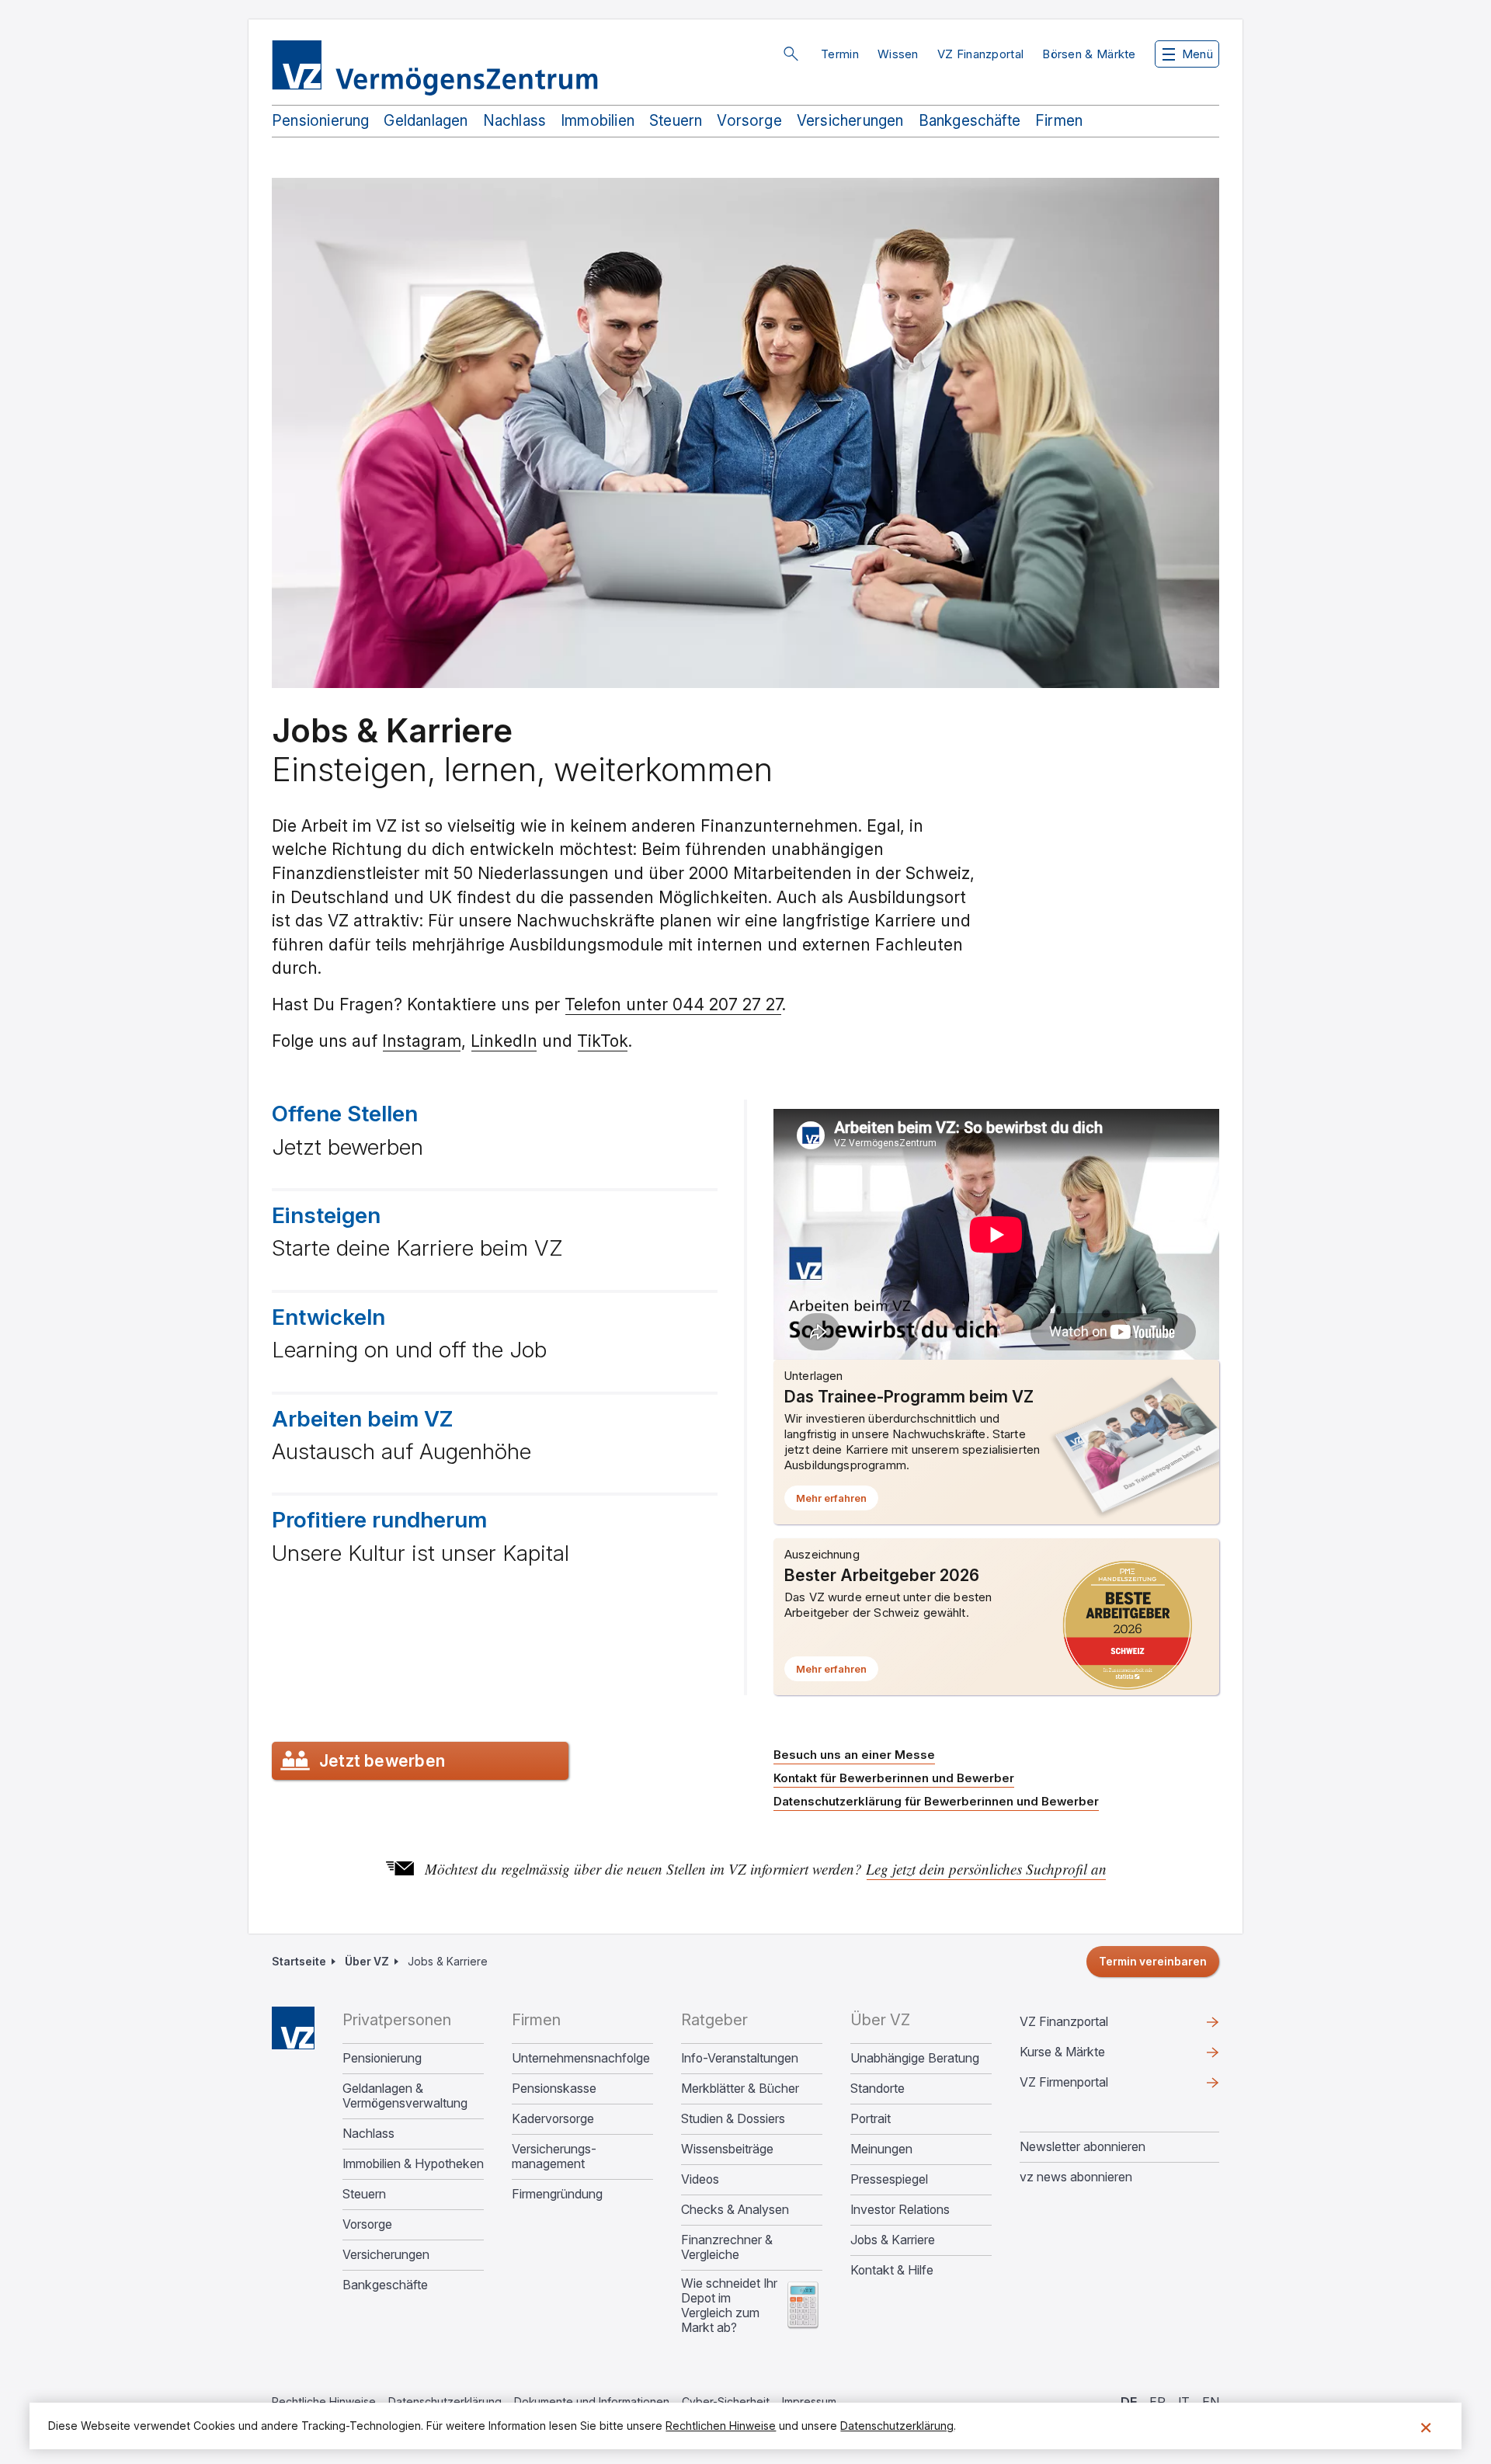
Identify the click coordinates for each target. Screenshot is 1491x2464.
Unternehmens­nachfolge (581, 2058)
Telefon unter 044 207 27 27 (673, 1004)
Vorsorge (749, 121)
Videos (700, 2179)
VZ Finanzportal (981, 54)
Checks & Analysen (735, 2210)
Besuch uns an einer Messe (854, 1755)
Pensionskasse (554, 2089)
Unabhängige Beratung (915, 2058)
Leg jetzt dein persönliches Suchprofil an (986, 1869)
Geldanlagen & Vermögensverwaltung (405, 2096)
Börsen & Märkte (1089, 54)
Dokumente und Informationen (592, 2401)
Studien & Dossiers (733, 2119)
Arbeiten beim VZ (362, 1419)
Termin (840, 54)
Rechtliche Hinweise (324, 2401)
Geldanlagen (426, 121)
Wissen (898, 54)
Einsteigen (326, 1215)
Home (293, 2028)
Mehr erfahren (837, 1501)
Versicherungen (850, 121)
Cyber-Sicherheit (726, 2401)
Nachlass (515, 121)
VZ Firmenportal (1089, 2086)
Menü (1197, 54)
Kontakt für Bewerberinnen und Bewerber (894, 1778)
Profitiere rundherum (379, 1520)
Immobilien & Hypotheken (413, 2164)
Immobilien (598, 121)
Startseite (299, 1961)
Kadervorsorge (553, 2119)
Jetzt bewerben (382, 1761)
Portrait (871, 2119)
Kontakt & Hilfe (892, 2270)
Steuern (676, 121)
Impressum (809, 2401)
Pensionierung (320, 121)
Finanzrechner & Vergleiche (727, 2247)
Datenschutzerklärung (445, 2401)
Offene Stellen (345, 1114)
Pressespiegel (889, 2179)
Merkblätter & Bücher (740, 2089)
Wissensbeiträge (727, 2149)
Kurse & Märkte (1087, 2056)
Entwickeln (328, 1317)
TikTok (603, 1041)
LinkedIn (504, 1041)
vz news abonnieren (1076, 2177)
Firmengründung (557, 2194)
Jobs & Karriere (893, 2240)
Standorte (878, 2089)
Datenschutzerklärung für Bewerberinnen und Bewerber (936, 1801)
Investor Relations (900, 2210)
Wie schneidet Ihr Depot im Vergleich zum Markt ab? (729, 2306)
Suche (791, 54)
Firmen (1059, 121)
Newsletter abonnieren (1083, 2146)
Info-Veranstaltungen (740, 2058)
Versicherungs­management (554, 2156)
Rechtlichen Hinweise (721, 2426)
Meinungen (881, 2149)
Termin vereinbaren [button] (1153, 1961)
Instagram (422, 1041)
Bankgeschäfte (970, 121)
